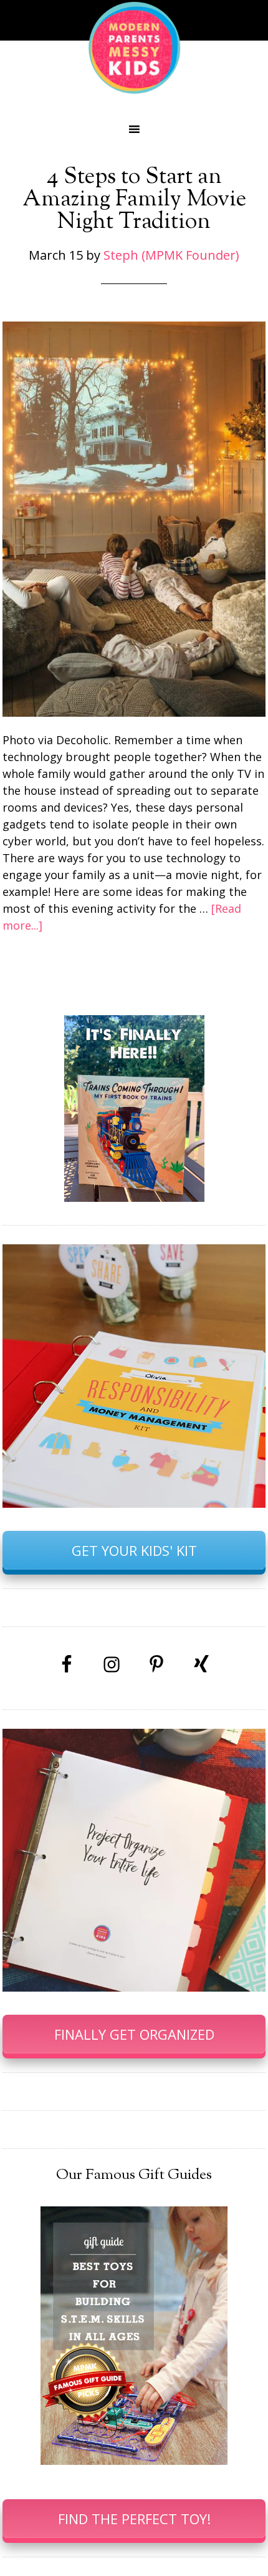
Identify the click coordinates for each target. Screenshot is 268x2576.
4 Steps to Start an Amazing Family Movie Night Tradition (134, 200)
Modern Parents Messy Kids (134, 47)
